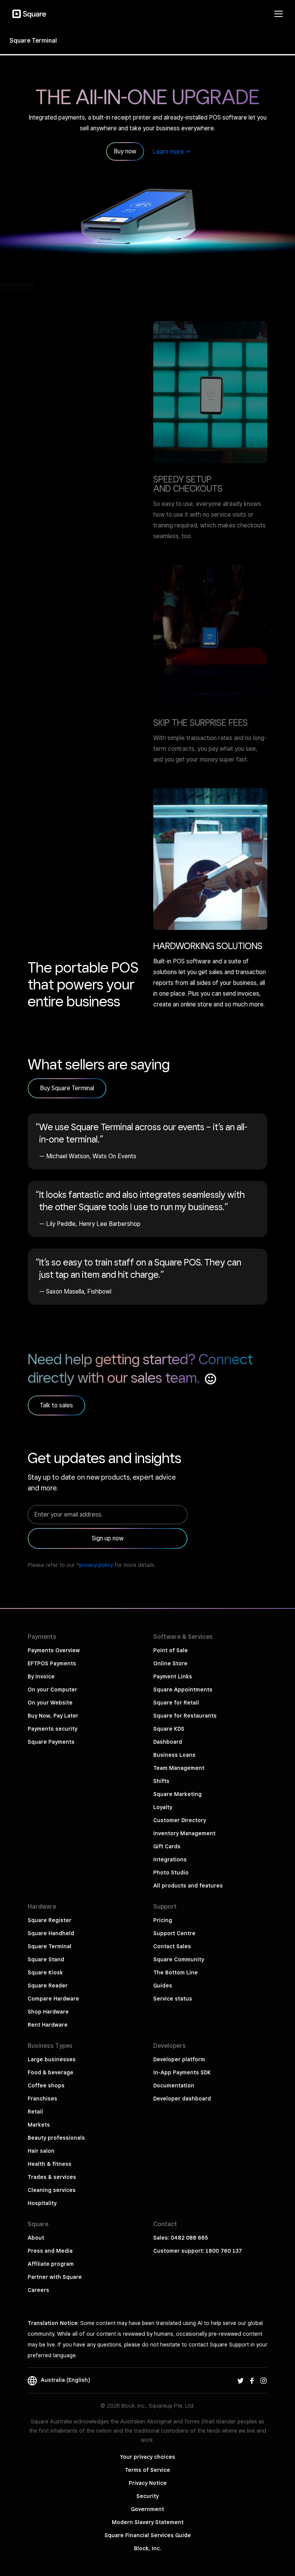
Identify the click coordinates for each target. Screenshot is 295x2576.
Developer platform (179, 2059)
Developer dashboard (182, 2099)
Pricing (163, 1920)
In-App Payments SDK (182, 2072)
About (36, 2238)
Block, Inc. (147, 2548)
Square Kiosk (45, 1972)
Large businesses (52, 2059)
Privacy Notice (148, 2483)
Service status (173, 1999)
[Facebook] (252, 2380)
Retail (35, 2112)
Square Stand (46, 1959)
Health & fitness (50, 2164)
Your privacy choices (148, 2457)
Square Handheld (51, 1933)
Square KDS (169, 1729)
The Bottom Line (176, 1972)
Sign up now (108, 1538)
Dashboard (168, 1742)
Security (147, 2496)
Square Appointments (183, 1690)
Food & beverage (51, 2072)
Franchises (42, 2099)
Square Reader (48, 1986)
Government (147, 2509)
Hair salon (41, 2151)
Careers (38, 2290)
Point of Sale (171, 1650)
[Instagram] (264, 2380)
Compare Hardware (53, 1999)
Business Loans (174, 1755)
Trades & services (52, 2177)
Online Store (170, 1663)
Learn (168, 152)
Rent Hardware (48, 2025)
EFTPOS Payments (52, 1663)
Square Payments (51, 1742)
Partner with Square (55, 2277)
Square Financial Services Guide (148, 2535)
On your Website (50, 1703)
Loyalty (163, 1807)
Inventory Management (184, 1833)
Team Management (179, 1768)
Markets (39, 2125)
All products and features (188, 1886)
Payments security (52, 1729)
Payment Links (173, 1676)
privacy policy (96, 1565)
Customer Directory (180, 1820)
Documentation (174, 2085)
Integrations (170, 1859)
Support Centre (174, 1933)
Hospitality (42, 2203)
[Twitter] (240, 2380)
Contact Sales (172, 1946)
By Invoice (41, 1676)
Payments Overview (54, 1650)
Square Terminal (50, 1946)
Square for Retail (176, 1703)
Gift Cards (167, 1846)
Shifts (161, 1781)
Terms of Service (147, 2470)
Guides (163, 1986)
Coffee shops (46, 2085)
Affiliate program (51, 2264)
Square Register (50, 1920)
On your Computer (52, 1690)
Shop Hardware (48, 2012)
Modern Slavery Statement (148, 2522)
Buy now (125, 151)
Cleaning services (52, 2190)
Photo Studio (171, 1873)
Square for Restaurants (185, 1716)
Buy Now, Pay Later (53, 1716)
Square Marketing (177, 1794)
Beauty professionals (56, 2138)
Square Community (179, 1959)
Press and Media (50, 2251)
